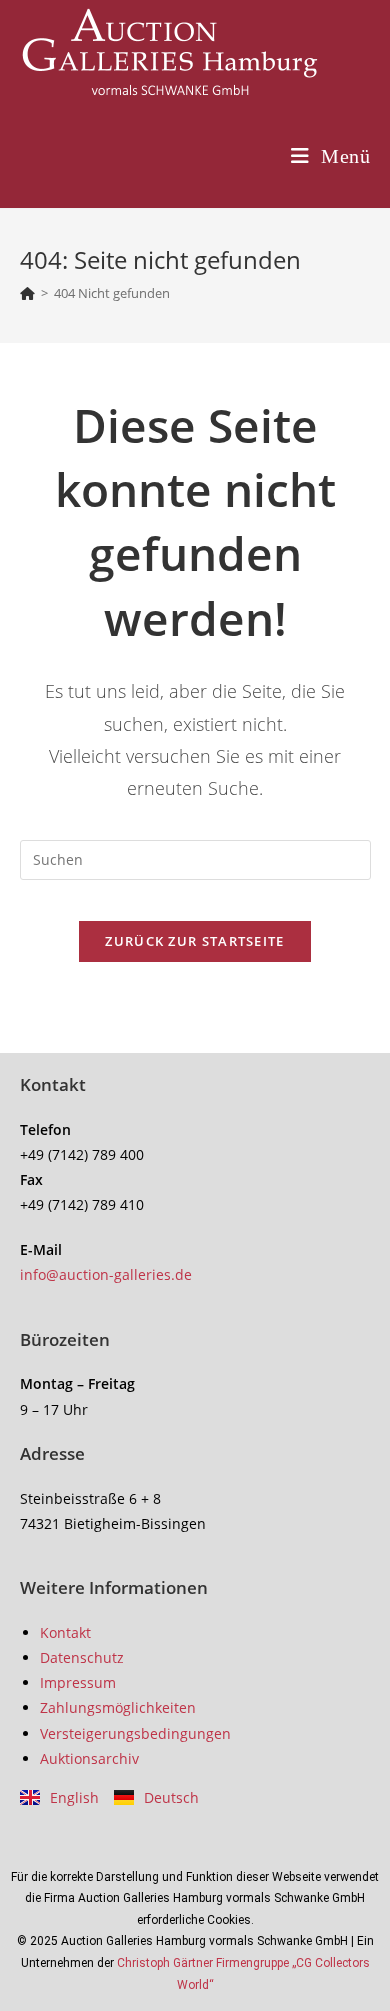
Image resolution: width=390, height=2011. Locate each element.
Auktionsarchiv (89, 1758)
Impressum (78, 1682)
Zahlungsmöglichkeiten (118, 1707)
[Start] (27, 293)
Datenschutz (82, 1657)
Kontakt (65, 1632)
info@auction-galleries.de (106, 1274)
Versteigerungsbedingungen (135, 1733)
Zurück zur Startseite (194, 941)
